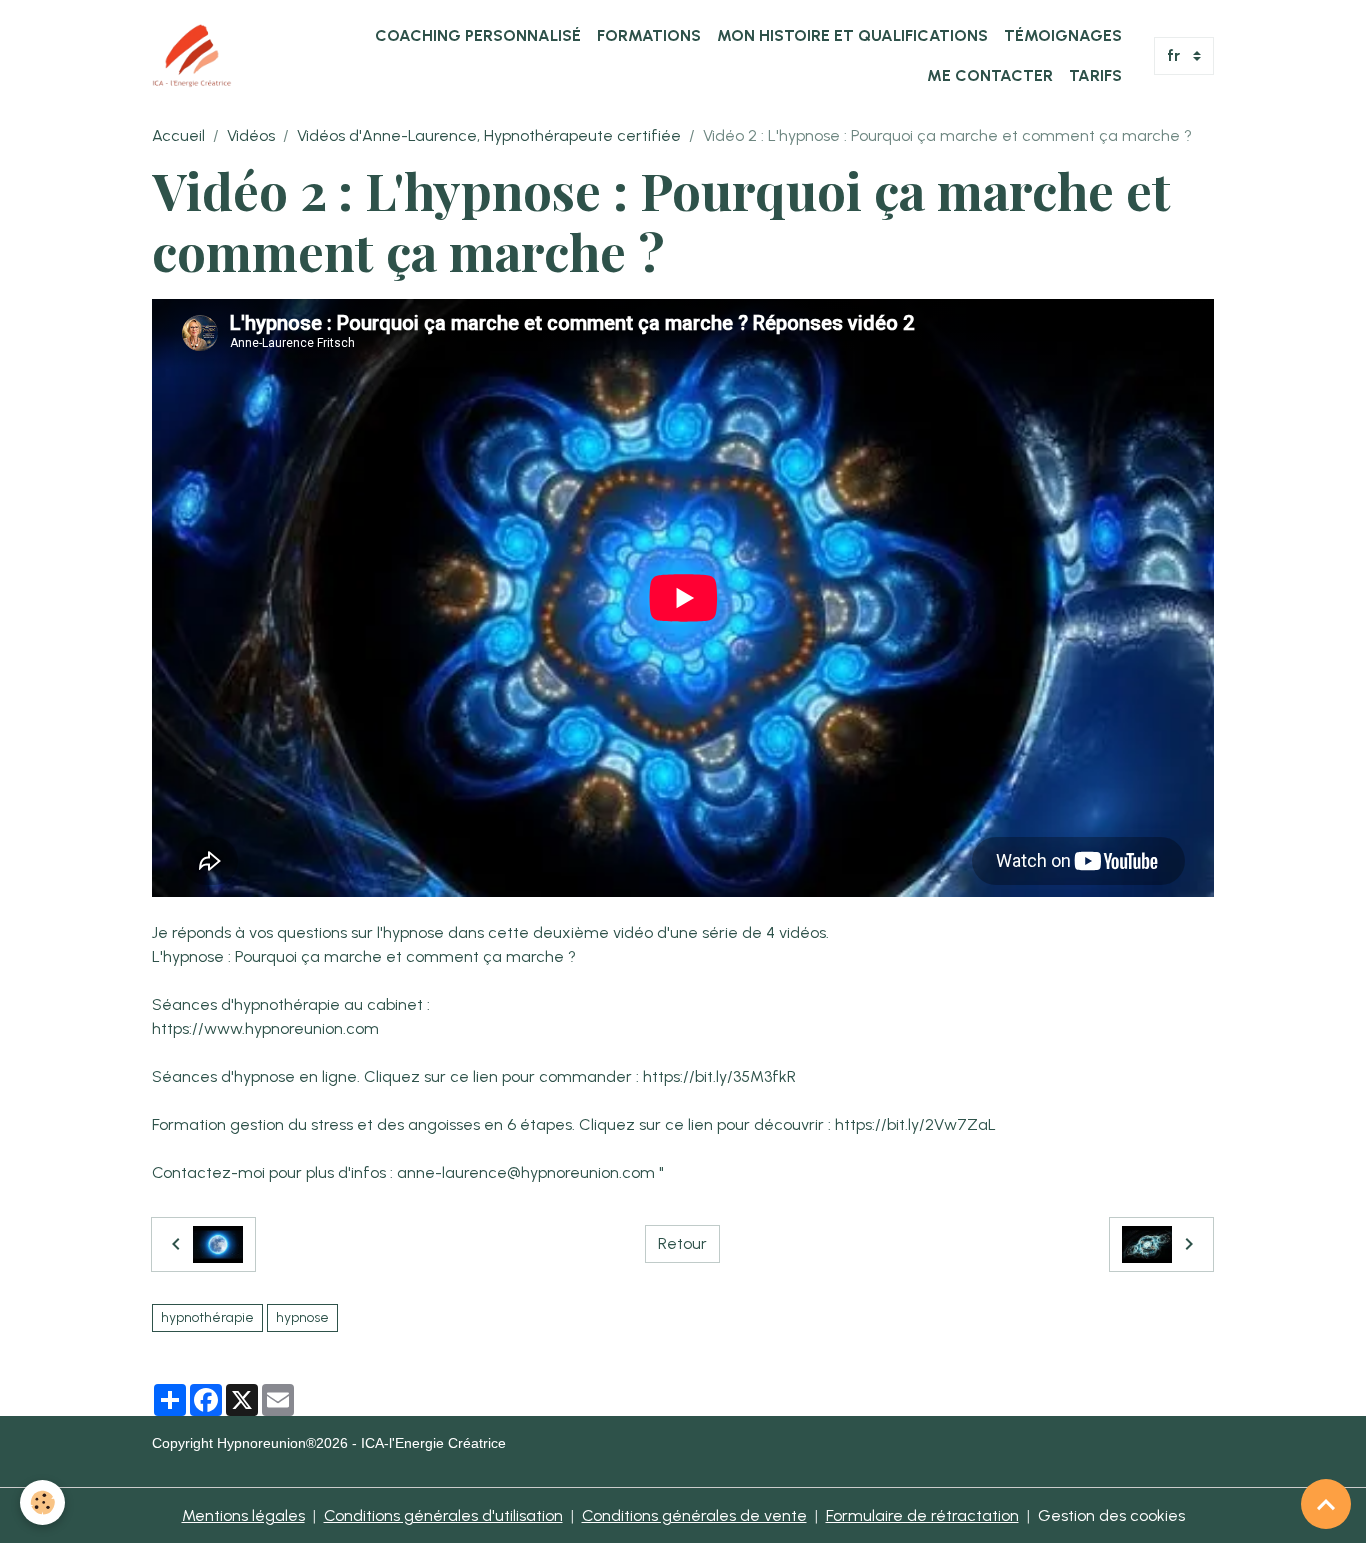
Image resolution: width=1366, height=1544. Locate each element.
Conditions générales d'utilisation (443, 1515)
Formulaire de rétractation (922, 1515)
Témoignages (1063, 35)
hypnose (302, 1317)
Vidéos (251, 135)
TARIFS (1095, 75)
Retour (682, 1243)
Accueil (178, 135)
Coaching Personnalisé (478, 35)
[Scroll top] (1326, 1504)
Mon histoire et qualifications (852, 35)
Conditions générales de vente (694, 1515)
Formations (649, 35)
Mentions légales (243, 1515)
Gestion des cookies (1111, 1515)
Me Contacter (990, 75)
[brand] (192, 56)
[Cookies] (42, 1502)
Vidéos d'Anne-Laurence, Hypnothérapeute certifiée (489, 135)
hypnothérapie (207, 1317)
